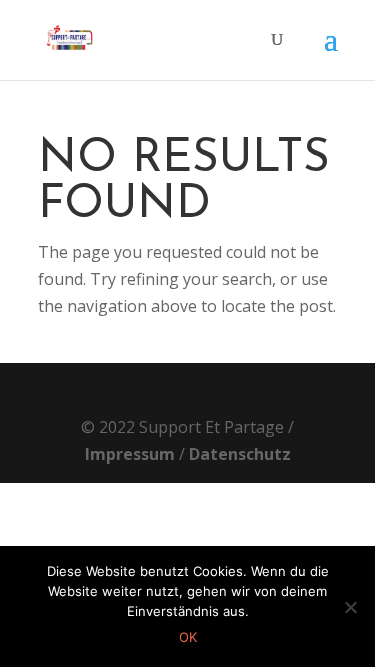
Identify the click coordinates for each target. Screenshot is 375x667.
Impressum (130, 454)
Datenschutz (240, 454)
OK (188, 637)
